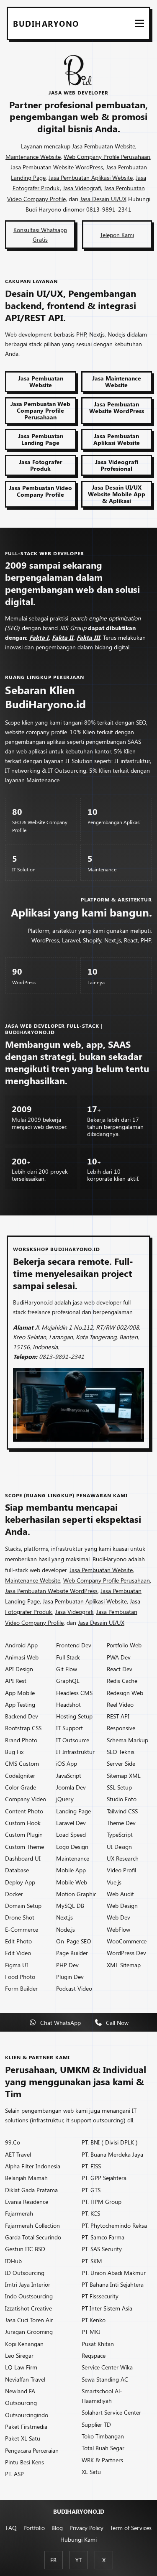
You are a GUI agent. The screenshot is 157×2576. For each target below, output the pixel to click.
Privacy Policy (86, 2527)
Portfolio (34, 2527)
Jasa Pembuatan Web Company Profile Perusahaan (40, 410)
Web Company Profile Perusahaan (107, 156)
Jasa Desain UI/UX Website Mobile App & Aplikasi (117, 494)
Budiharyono (46, 23)
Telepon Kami (117, 235)
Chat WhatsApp (60, 2022)
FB (53, 2560)
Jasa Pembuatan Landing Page (41, 439)
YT (78, 2560)
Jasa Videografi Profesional (117, 465)
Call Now (117, 2022)
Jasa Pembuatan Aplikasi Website (91, 177)
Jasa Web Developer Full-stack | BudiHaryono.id (54, 1029)
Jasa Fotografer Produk (41, 465)
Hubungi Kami (78, 2539)
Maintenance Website (33, 156)
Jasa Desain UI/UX (103, 199)
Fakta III (88, 637)
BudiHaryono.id (79, 2511)
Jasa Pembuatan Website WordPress (57, 167)
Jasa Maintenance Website (117, 381)
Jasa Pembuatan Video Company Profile (40, 491)
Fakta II (63, 637)
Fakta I (39, 637)
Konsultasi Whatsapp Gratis (40, 234)
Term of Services (131, 2527)
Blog (57, 2527)
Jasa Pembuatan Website (104, 146)
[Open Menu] (139, 23)
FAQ (11, 2527)
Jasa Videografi (82, 188)
